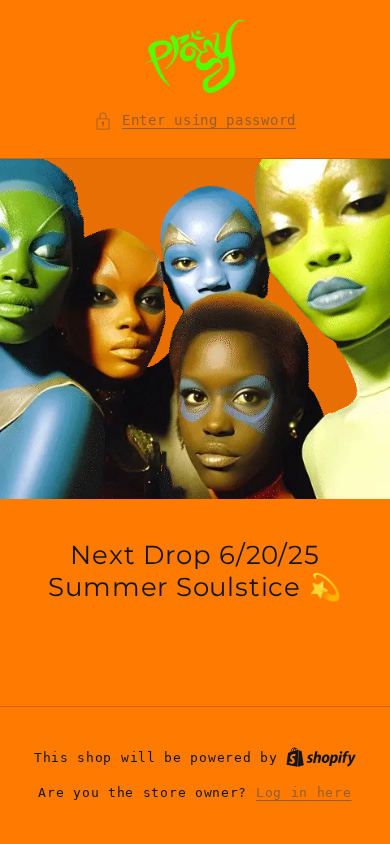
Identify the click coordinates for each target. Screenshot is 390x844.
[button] (195, 120)
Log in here (304, 792)
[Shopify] (321, 757)
